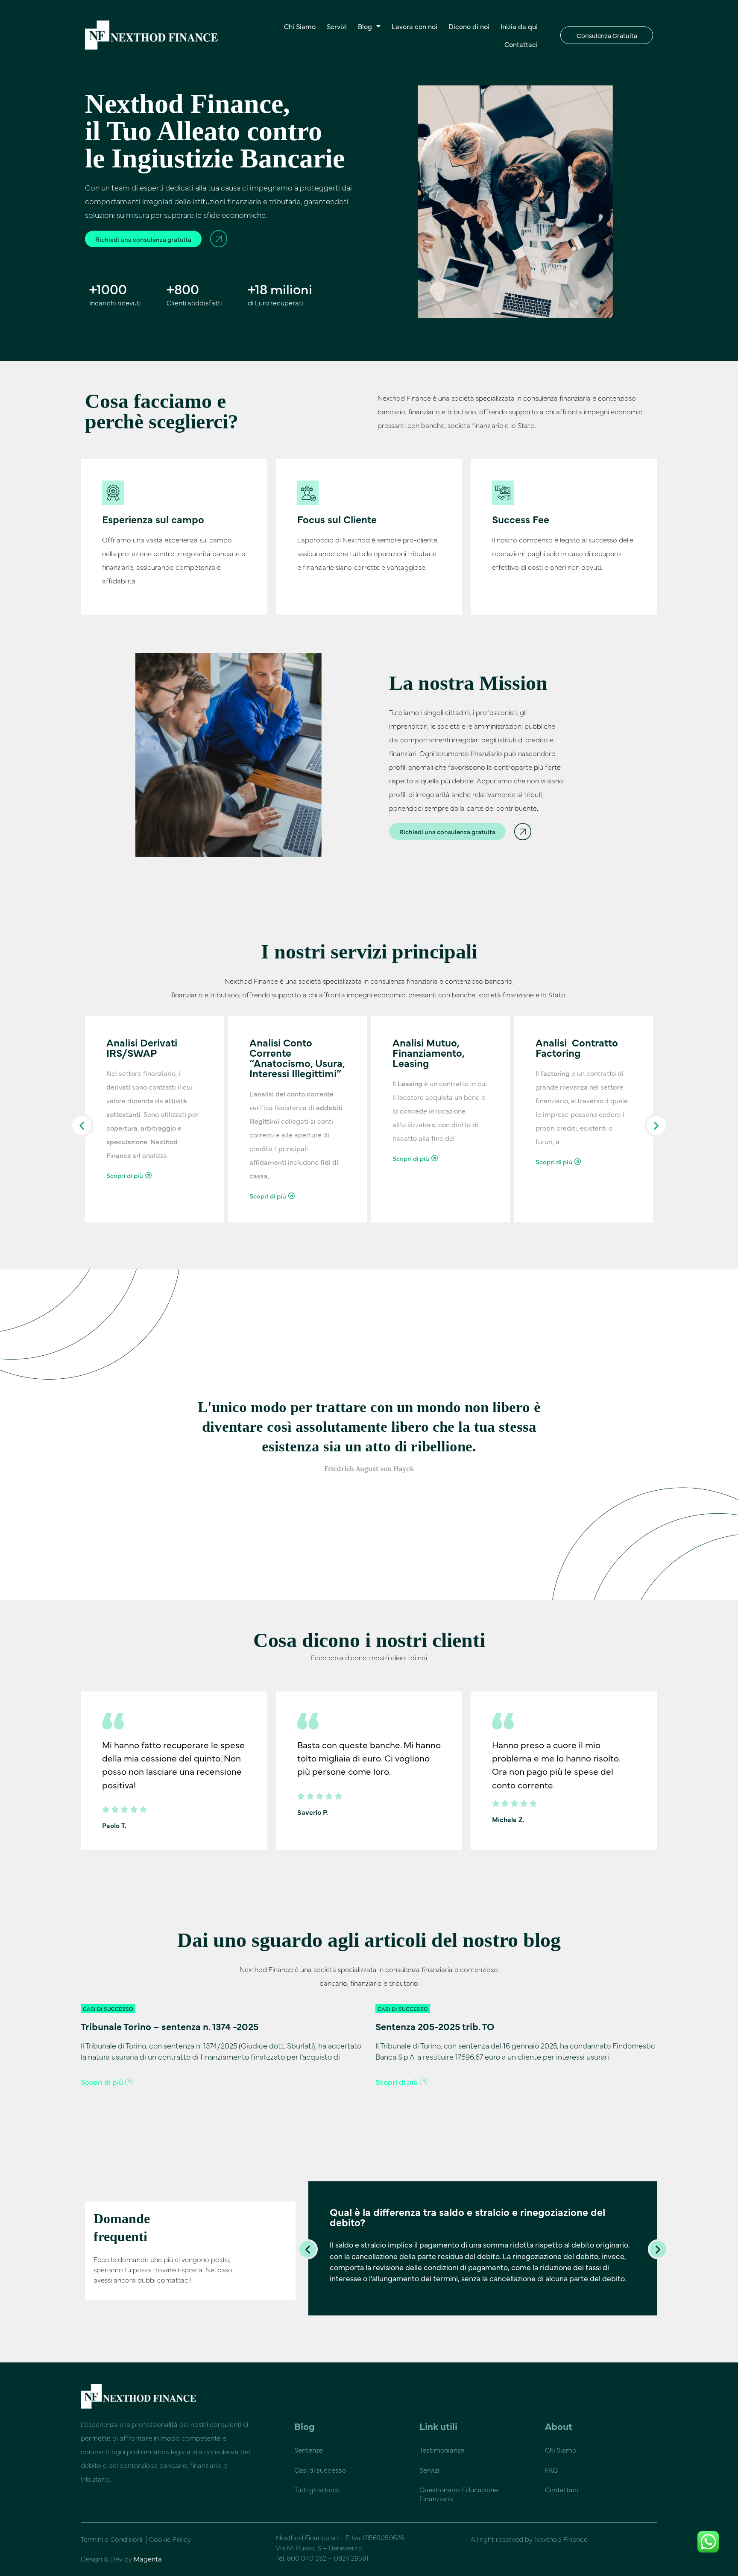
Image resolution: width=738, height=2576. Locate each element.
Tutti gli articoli (317, 2489)
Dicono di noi (469, 26)
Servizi (337, 26)
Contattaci (521, 44)
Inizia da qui (519, 26)
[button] (82, 1125)
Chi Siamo (300, 26)
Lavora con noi (414, 26)
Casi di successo (320, 2470)
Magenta (148, 2558)
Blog (365, 26)
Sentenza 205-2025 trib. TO (435, 2026)
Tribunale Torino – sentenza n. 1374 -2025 (170, 2026)
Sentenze (309, 2450)
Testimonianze (442, 2450)
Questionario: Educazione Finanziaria (459, 2494)
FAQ (551, 2470)
